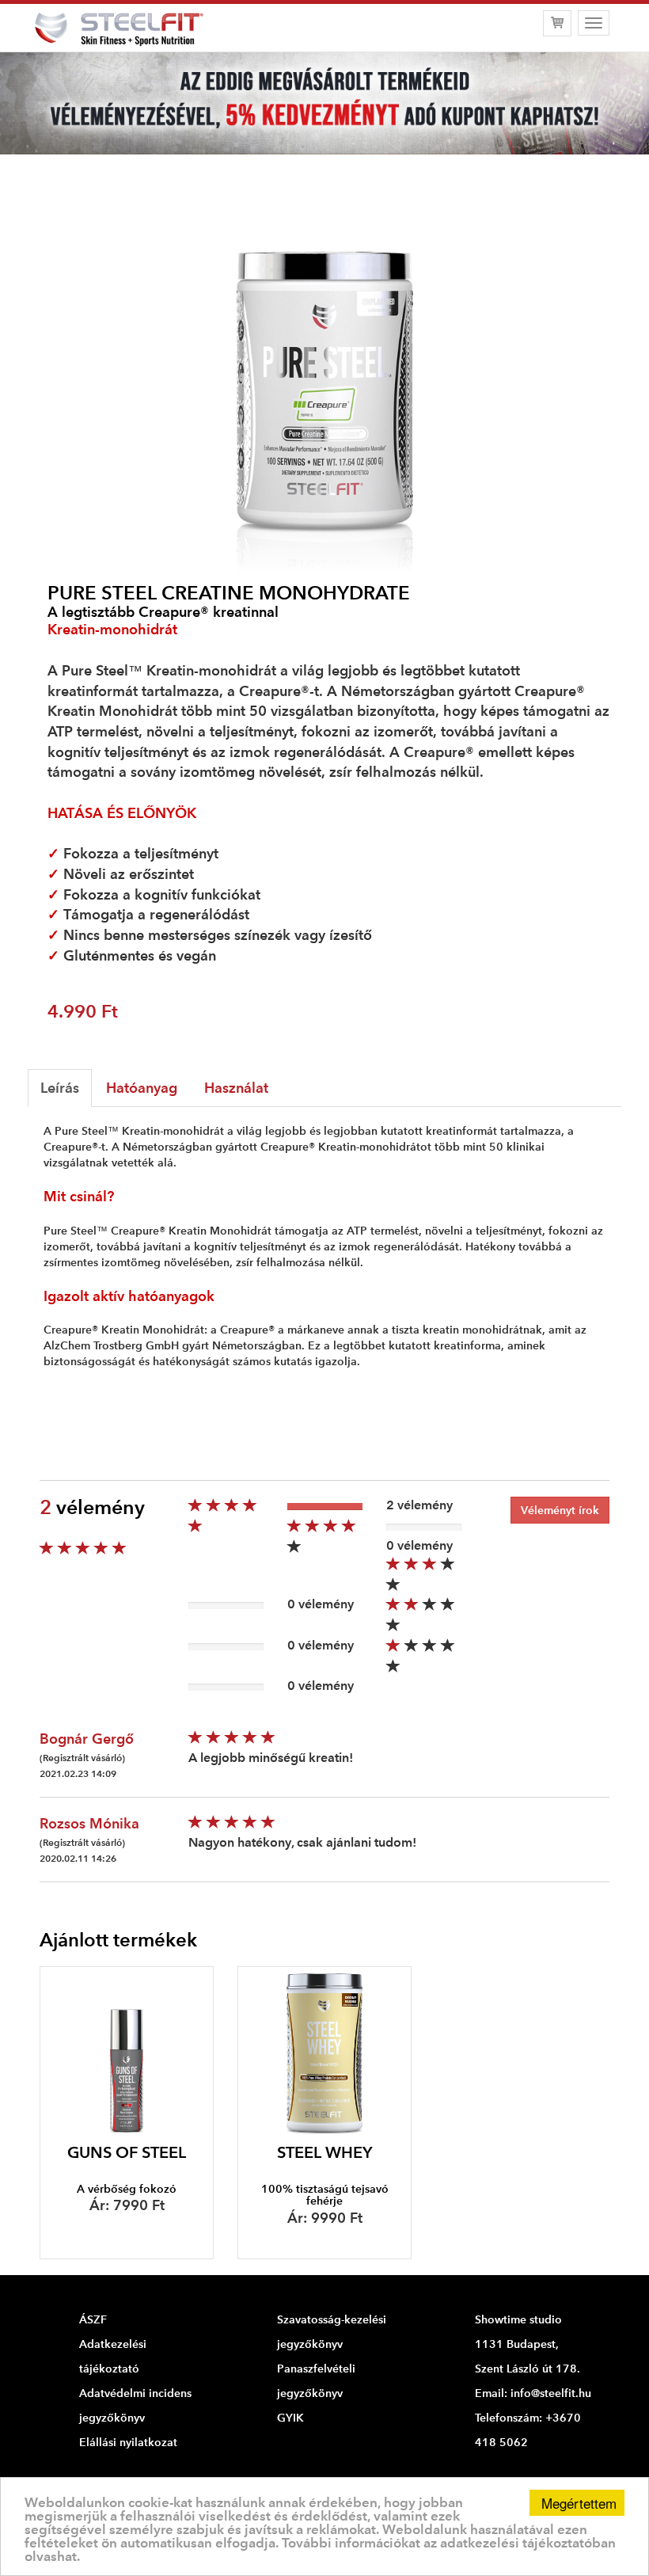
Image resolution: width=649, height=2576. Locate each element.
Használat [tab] (236, 1088)
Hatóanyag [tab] (142, 1088)
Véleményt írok (560, 1510)
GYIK (290, 2418)
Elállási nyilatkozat (128, 2442)
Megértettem (579, 2503)
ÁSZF (93, 2319)
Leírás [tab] (60, 1088)
